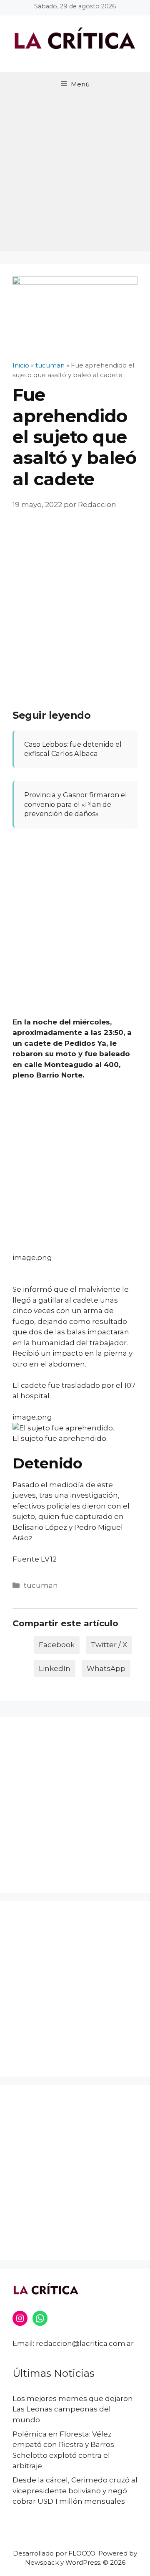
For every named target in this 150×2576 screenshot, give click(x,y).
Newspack (42, 2562)
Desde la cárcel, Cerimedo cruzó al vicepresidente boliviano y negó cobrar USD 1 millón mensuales (75, 2491)
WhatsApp (106, 1668)
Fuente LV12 (35, 1559)
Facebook (57, 1645)
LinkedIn (55, 1668)
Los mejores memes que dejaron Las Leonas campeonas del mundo (73, 2409)
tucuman (41, 1585)
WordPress (83, 2562)
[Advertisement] (75, 176)
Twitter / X (109, 1645)
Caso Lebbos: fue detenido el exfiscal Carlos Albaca (73, 749)
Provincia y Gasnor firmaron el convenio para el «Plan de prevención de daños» (76, 804)
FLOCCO (82, 2553)
